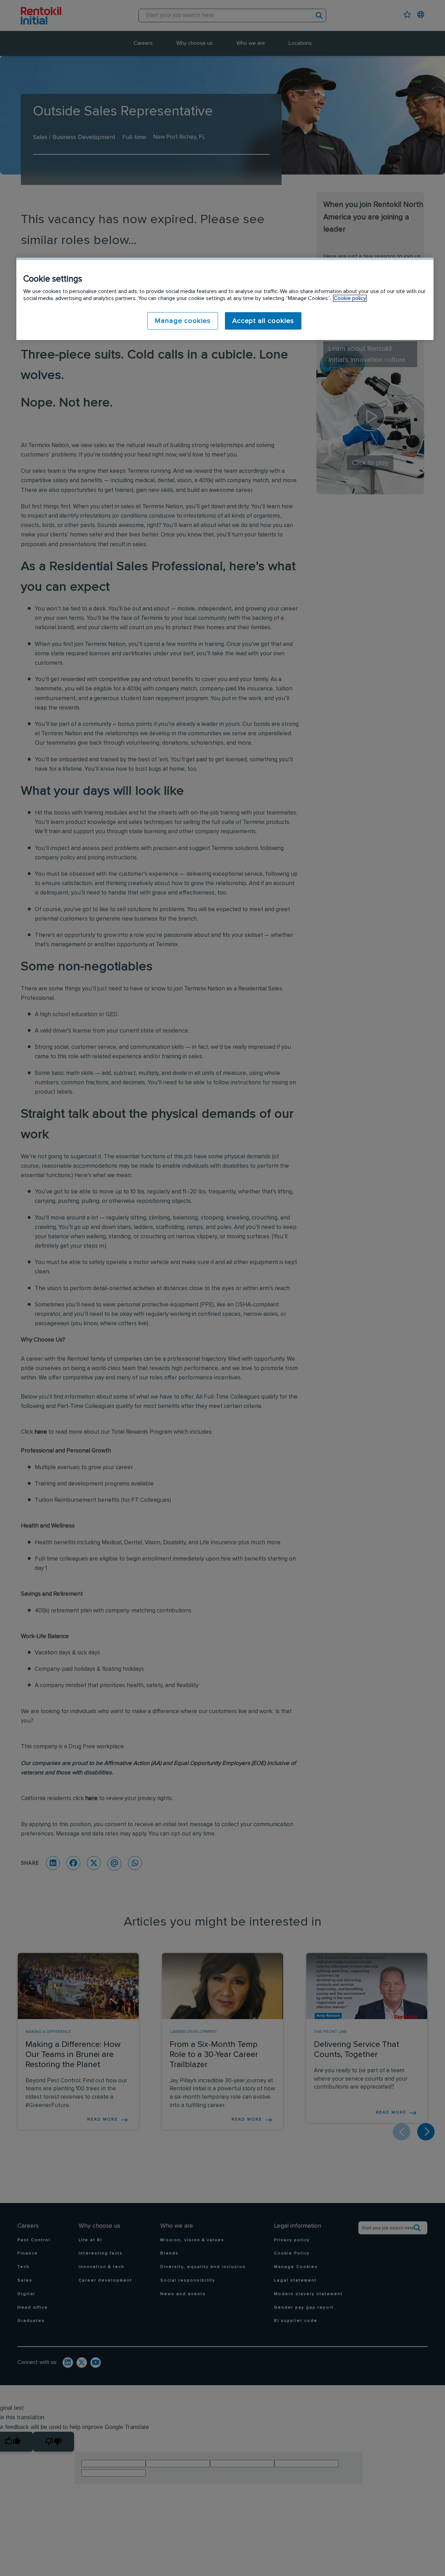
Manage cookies (183, 321)
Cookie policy (350, 298)
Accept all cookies (263, 321)
